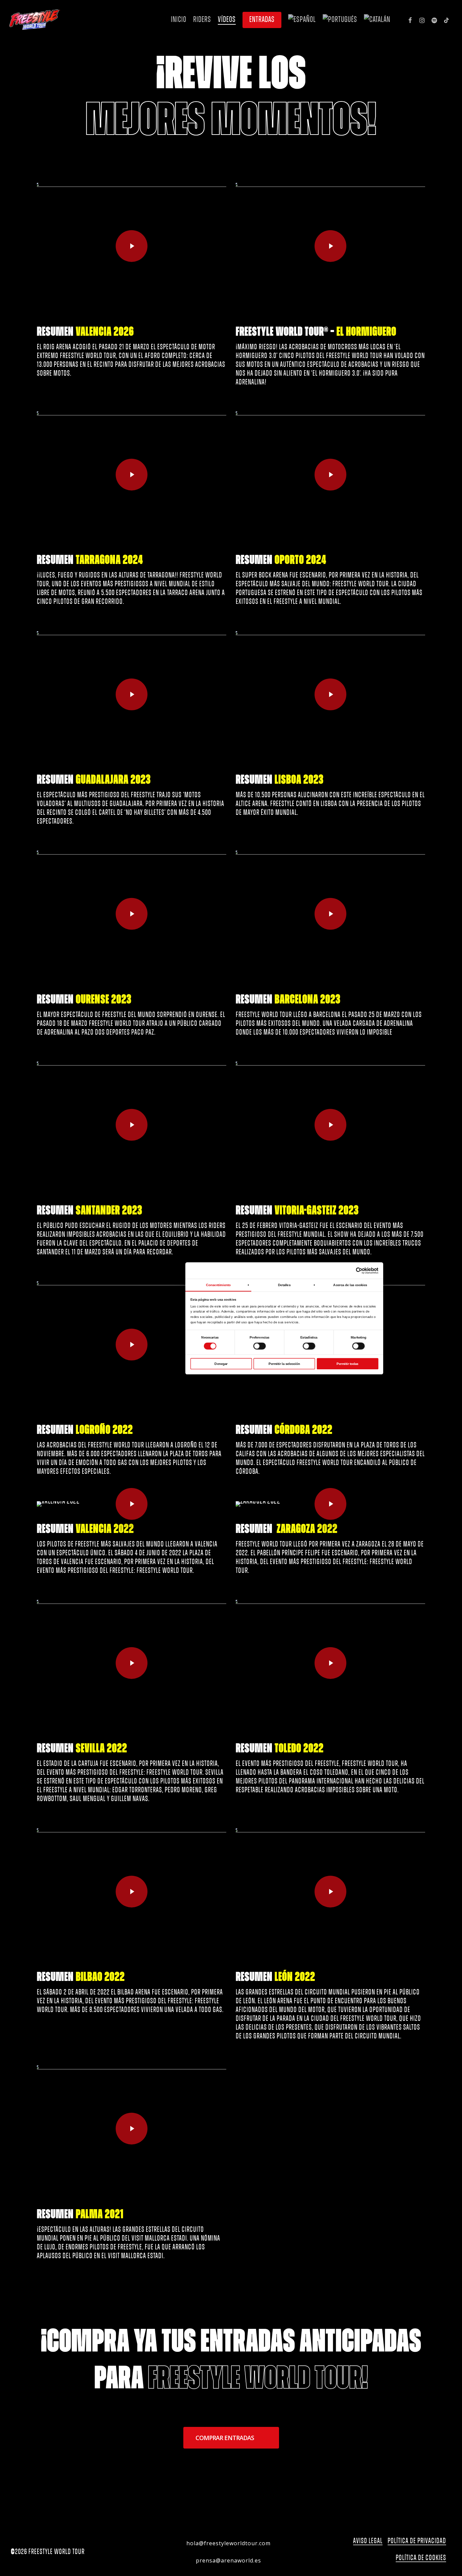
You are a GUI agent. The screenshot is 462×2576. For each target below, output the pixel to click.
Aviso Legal (368, 2541)
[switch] (260, 1346)
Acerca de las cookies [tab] (350, 1285)
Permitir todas (347, 1363)
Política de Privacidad (417, 2541)
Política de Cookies (421, 2558)
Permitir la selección (284, 1363)
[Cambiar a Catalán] (377, 20)
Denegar (221, 1363)
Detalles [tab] (284, 1285)
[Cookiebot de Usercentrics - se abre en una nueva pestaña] (359, 1271)
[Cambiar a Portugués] (340, 20)
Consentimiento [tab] (218, 1285)
